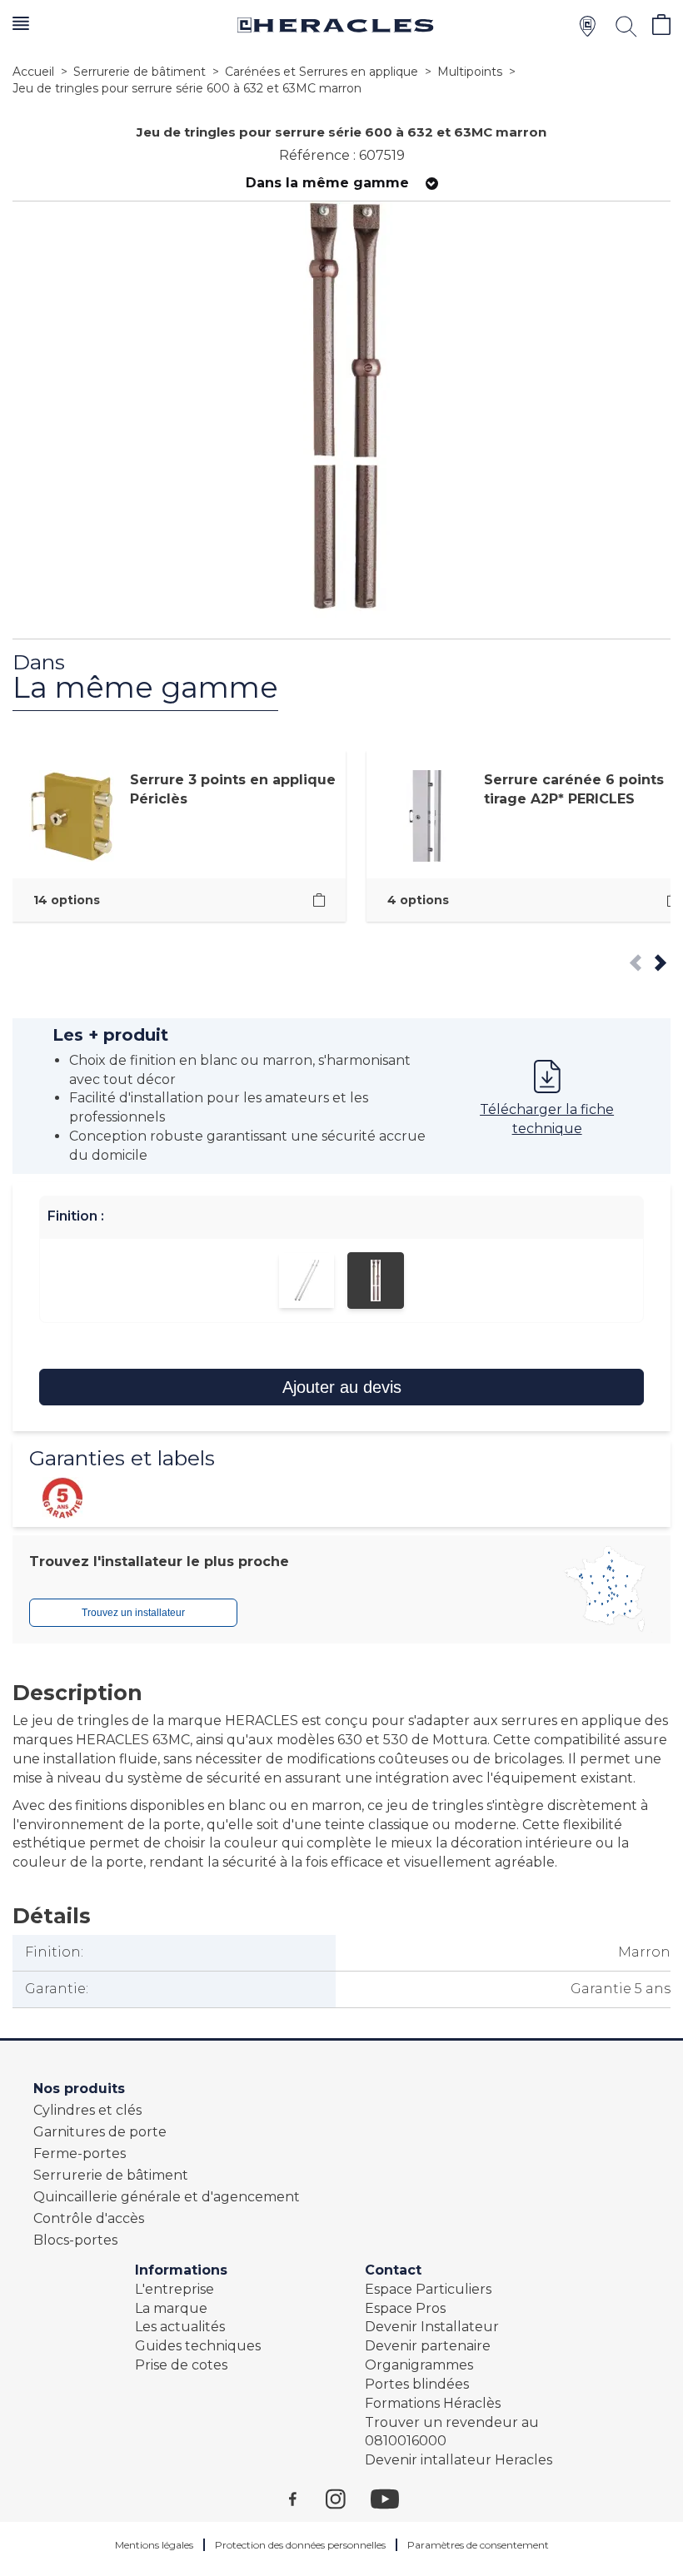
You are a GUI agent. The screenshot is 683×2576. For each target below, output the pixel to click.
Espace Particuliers (428, 2289)
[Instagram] (348, 2498)
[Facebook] (307, 2498)
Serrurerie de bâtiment (140, 72)
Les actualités (180, 2327)
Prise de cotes (181, 2365)
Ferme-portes (80, 2153)
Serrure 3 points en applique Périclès (233, 789)
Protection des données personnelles (300, 2545)
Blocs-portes (75, 2240)
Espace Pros (405, 2308)
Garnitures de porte (100, 2132)
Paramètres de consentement (478, 2545)
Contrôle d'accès (89, 2218)
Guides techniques (198, 2346)
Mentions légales (154, 2545)
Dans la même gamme (327, 183)
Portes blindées (417, 2384)
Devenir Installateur (432, 2327)
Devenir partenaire (428, 2346)
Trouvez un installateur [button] (133, 1613)
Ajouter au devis (342, 1387)
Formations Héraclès (433, 2403)
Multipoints (470, 72)
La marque (171, 2308)
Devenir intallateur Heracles (459, 2460)
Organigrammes (419, 2365)
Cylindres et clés (87, 2110)
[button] (21, 25)
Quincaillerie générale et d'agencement (167, 2197)
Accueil (33, 72)
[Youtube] (393, 2498)
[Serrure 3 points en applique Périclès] (319, 900)
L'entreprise (174, 2289)
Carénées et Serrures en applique (322, 72)
